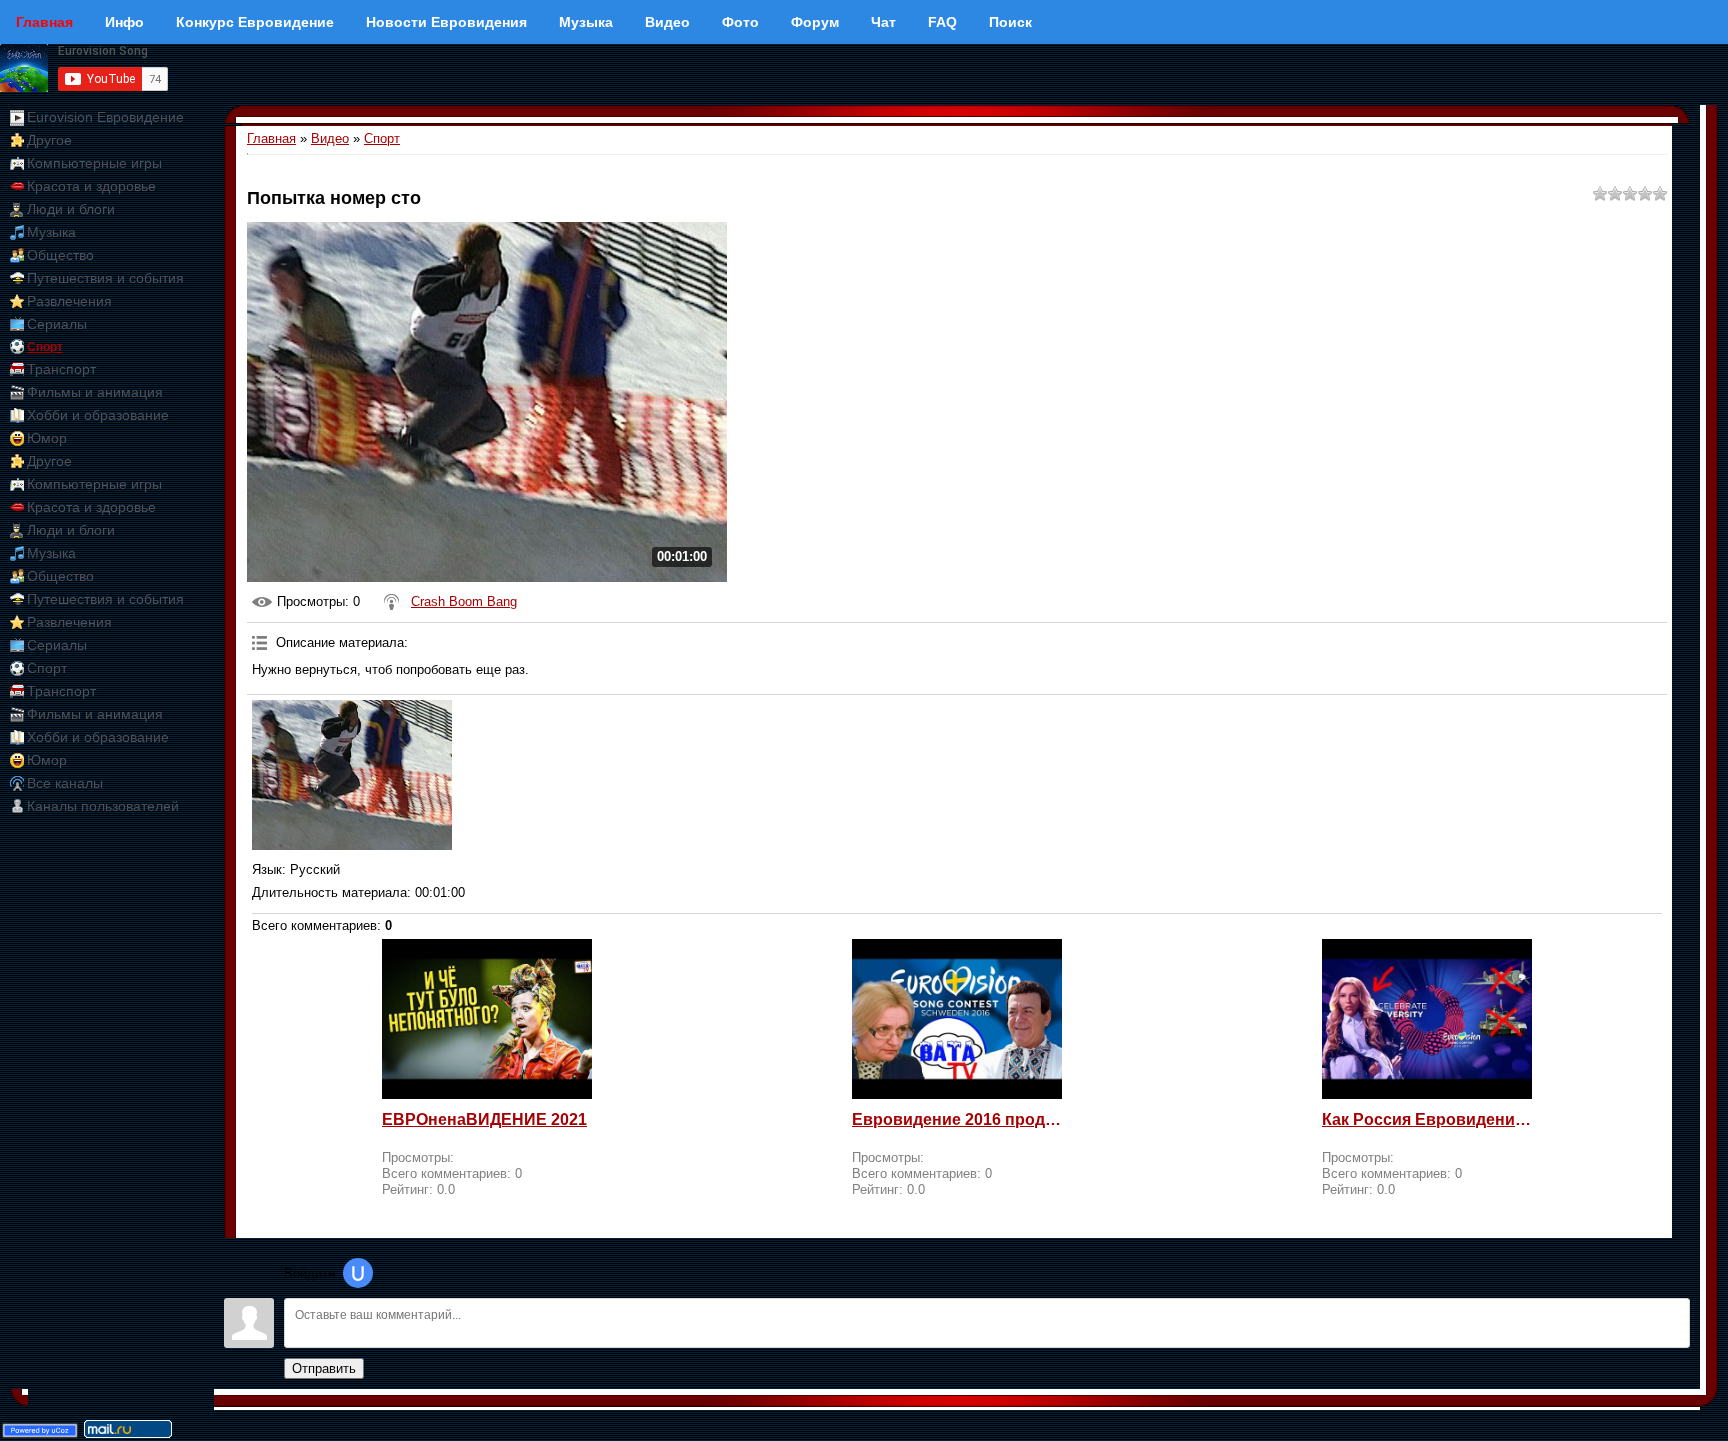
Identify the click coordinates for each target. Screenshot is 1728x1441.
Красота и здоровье (91, 186)
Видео (330, 138)
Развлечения (69, 301)
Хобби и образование (98, 415)
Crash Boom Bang (464, 601)
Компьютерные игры (94, 163)
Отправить (324, 1368)
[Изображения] (352, 775)
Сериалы (57, 324)
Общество (60, 255)
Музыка (51, 232)
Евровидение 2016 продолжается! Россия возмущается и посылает (957, 1119)
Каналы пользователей (103, 806)
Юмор (47, 438)
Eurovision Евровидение (105, 117)
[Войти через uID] (358, 1273)
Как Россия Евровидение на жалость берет (1427, 1119)
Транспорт (61, 369)
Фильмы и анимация (95, 392)
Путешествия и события (105, 278)
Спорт (45, 347)
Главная (271, 138)
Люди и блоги (71, 209)
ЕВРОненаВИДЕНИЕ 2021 (484, 1119)
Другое (49, 140)
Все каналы (65, 783)
